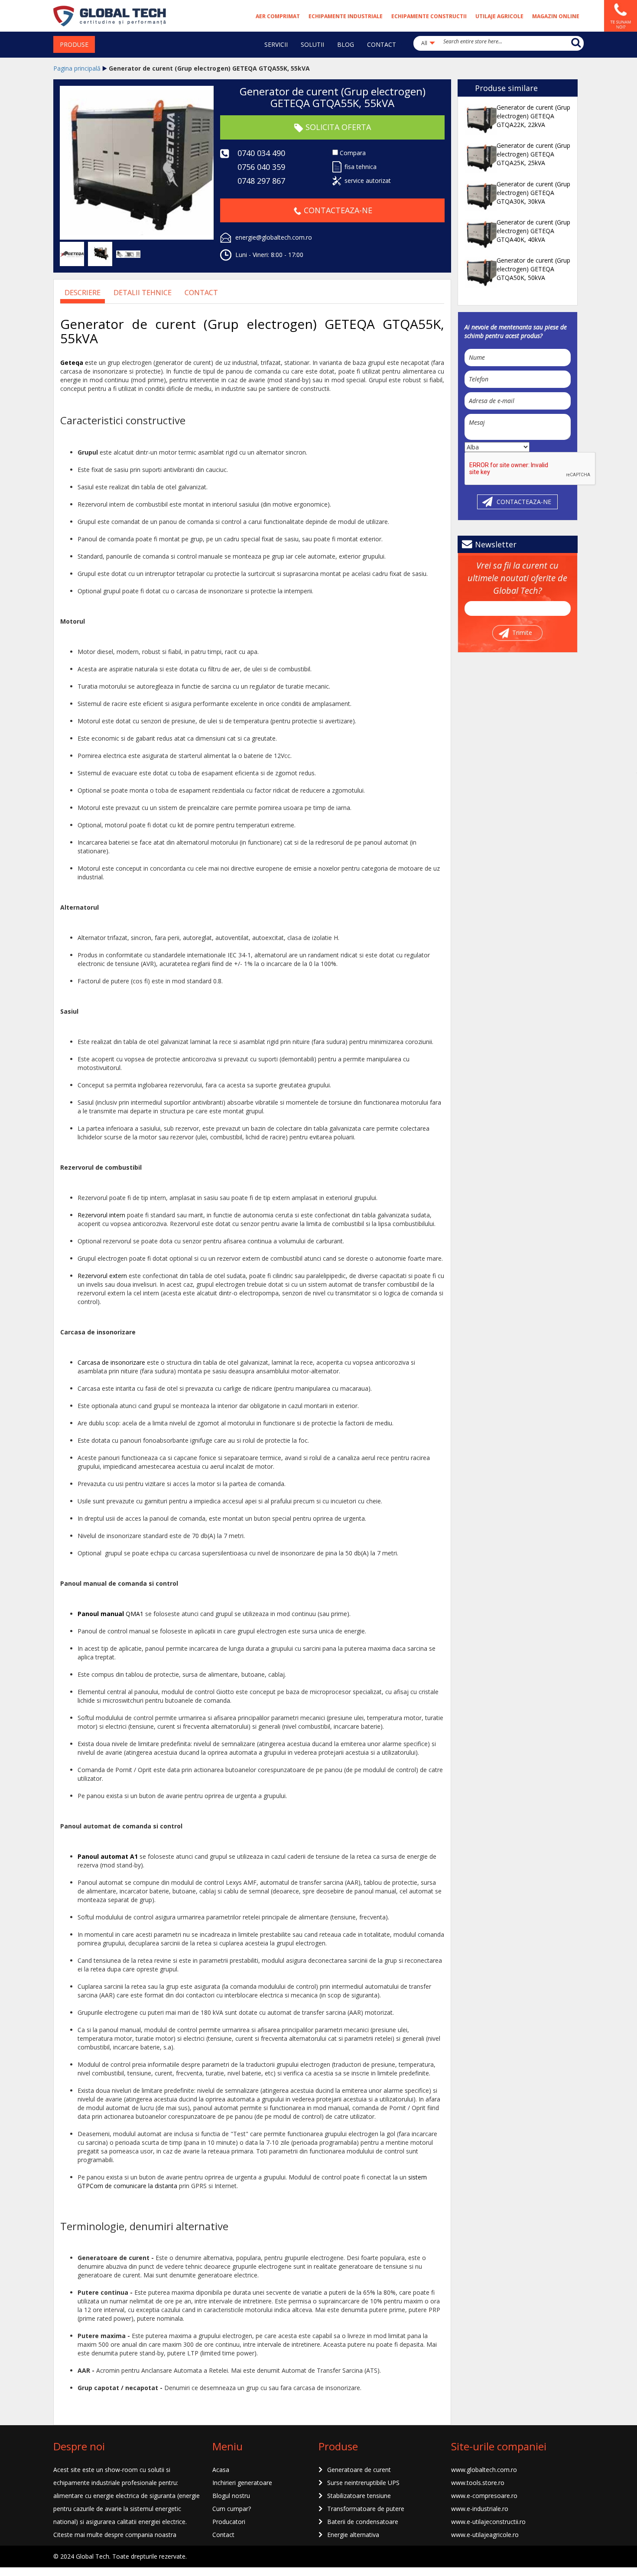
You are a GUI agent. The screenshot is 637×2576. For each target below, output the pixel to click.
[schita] (128, 253)
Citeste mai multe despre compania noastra (115, 2535)
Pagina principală (77, 68)
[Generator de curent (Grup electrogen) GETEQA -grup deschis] (100, 253)
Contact (201, 293)
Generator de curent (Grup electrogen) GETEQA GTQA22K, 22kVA (533, 116)
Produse (74, 44)
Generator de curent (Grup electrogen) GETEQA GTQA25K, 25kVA (533, 154)
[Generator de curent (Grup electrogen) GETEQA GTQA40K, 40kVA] (480, 234)
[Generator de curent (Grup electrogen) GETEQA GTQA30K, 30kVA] (480, 196)
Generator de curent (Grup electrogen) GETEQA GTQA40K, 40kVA (533, 231)
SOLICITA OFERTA (338, 127)
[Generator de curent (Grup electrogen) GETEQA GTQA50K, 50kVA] (480, 272)
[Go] (576, 42)
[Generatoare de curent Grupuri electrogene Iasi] (110, 15)
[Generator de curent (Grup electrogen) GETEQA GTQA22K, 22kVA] (480, 119)
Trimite (522, 633)
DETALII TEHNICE (143, 293)
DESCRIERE (83, 293)
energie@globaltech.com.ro (274, 237)
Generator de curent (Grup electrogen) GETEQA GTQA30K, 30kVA (533, 193)
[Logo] (72, 253)
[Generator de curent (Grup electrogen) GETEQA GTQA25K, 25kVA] (480, 157)
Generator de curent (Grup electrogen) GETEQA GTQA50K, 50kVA (533, 269)
